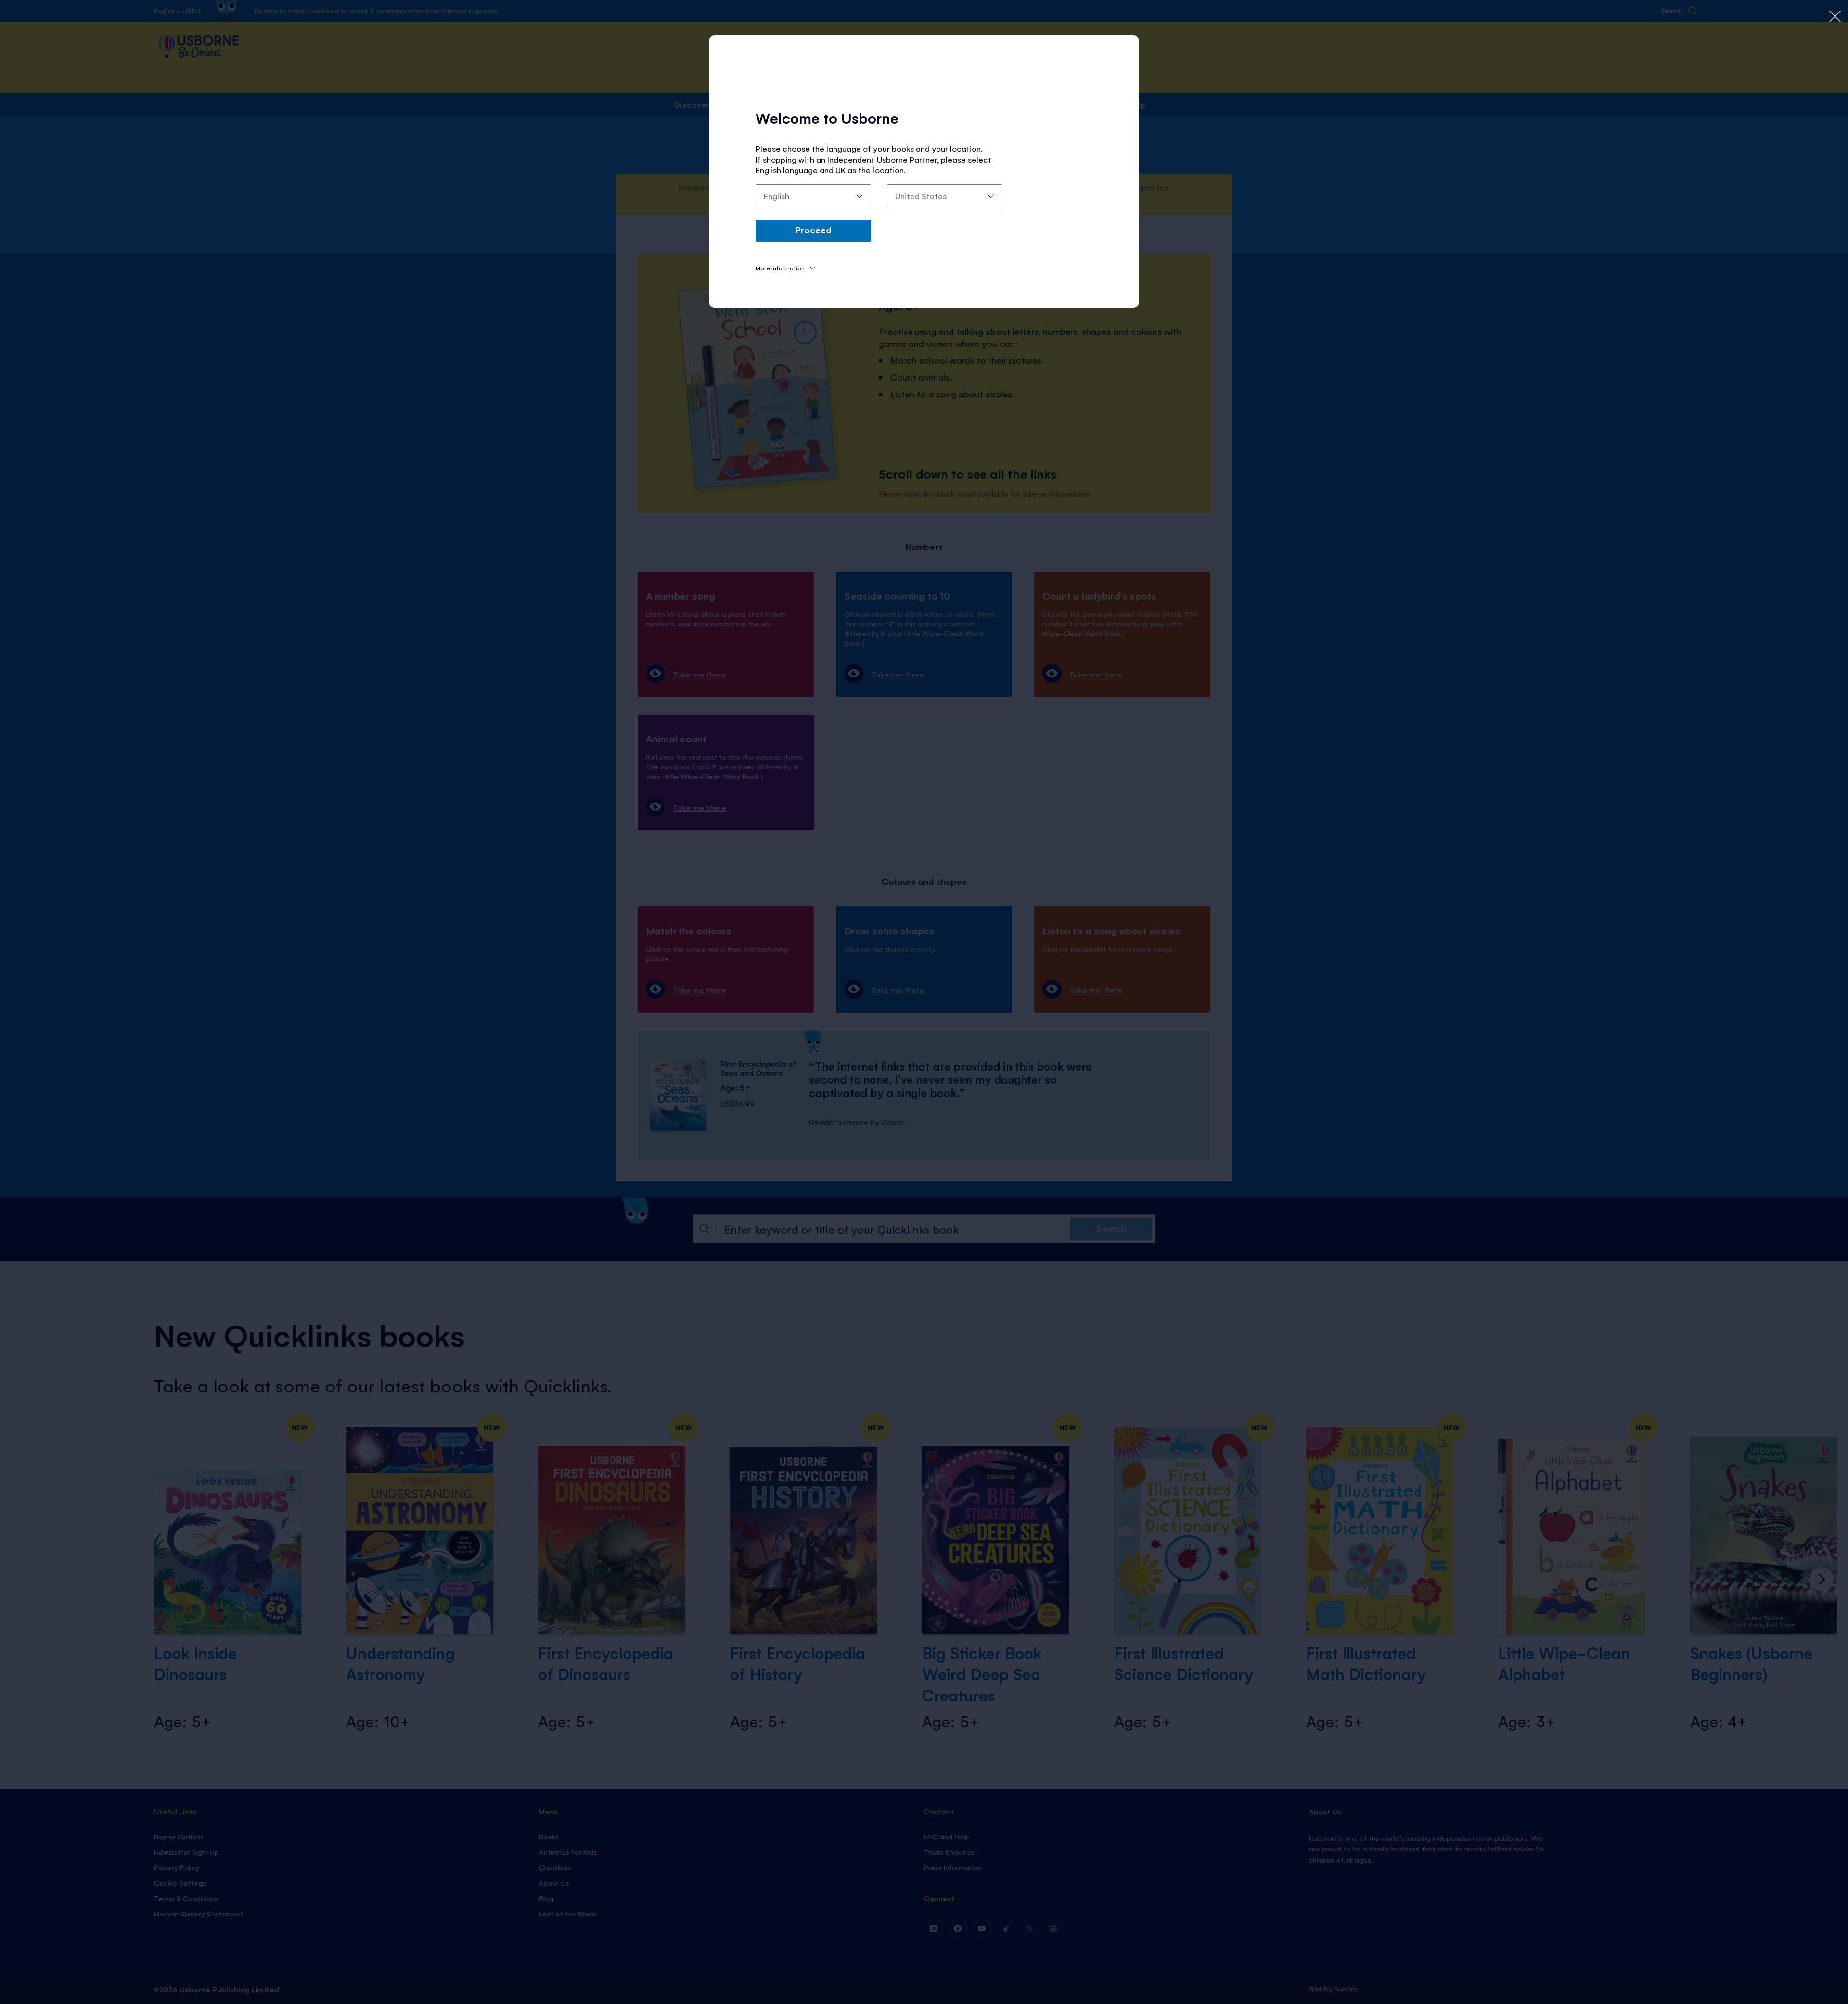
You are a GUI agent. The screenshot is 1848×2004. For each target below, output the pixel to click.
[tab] (785, 268)
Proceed (813, 230)
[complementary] (924, 1002)
